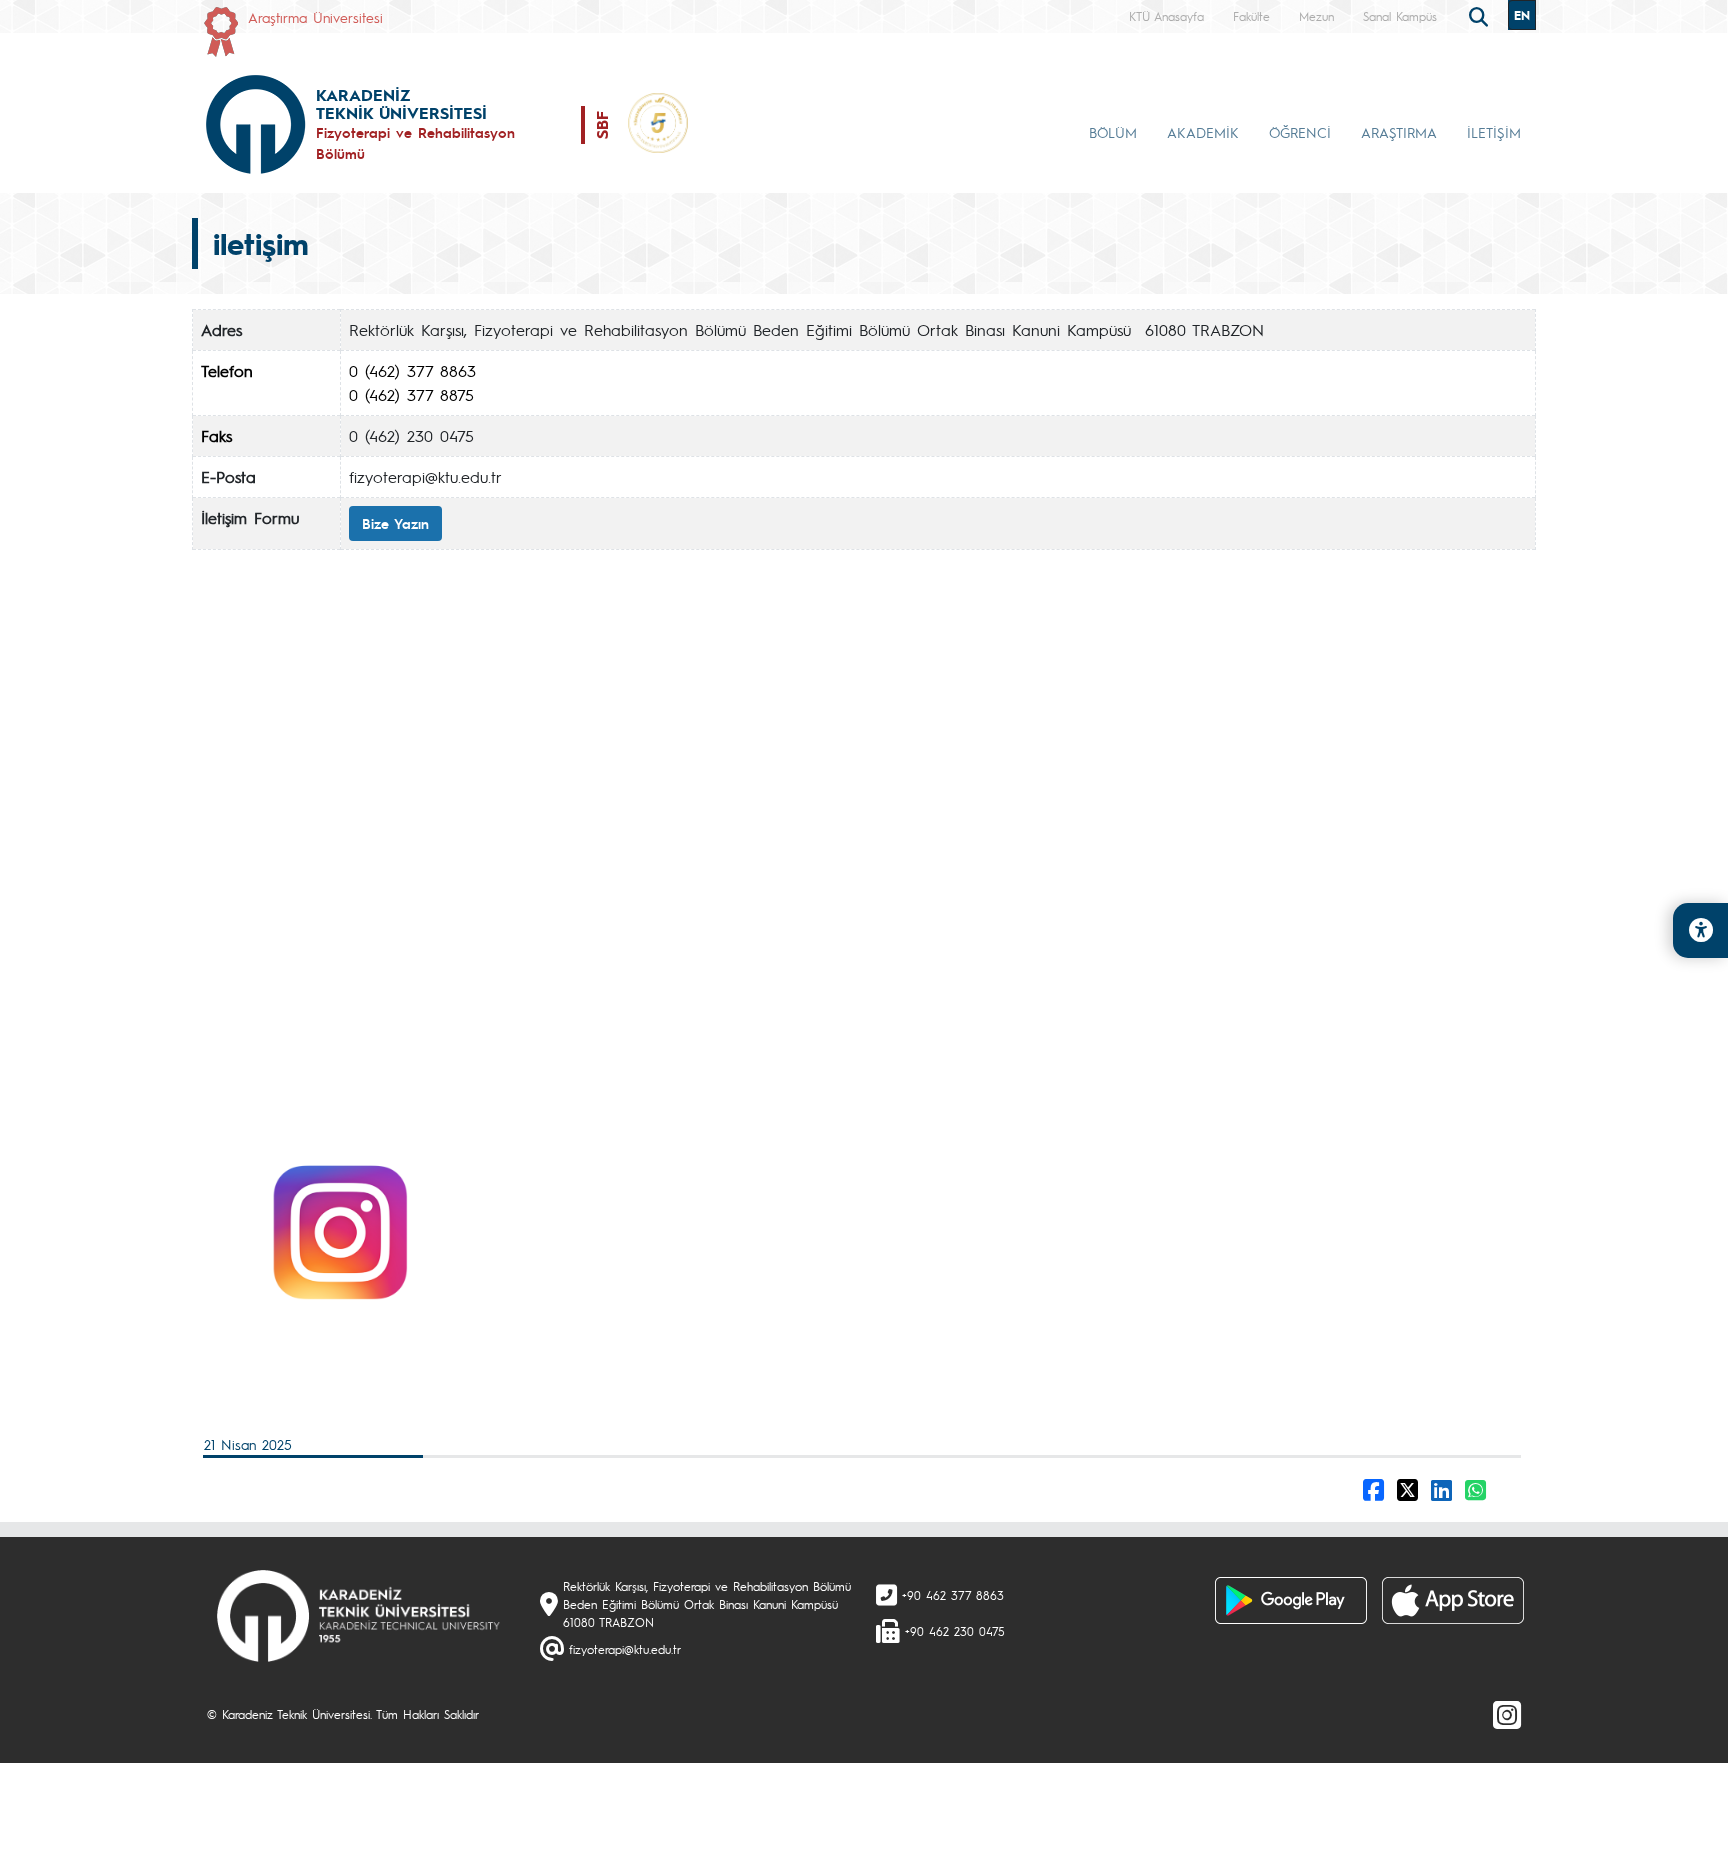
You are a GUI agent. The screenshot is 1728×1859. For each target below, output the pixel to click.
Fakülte (1251, 16)
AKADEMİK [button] (1203, 132)
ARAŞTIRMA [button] (1399, 132)
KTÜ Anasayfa (1166, 16)
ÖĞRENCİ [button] (1300, 132)
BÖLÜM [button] (1113, 132)
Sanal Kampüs (1400, 16)
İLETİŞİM (1494, 132)
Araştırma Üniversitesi (315, 17)
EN (1522, 15)
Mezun (1316, 16)
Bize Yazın (395, 523)
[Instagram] (1507, 1714)
